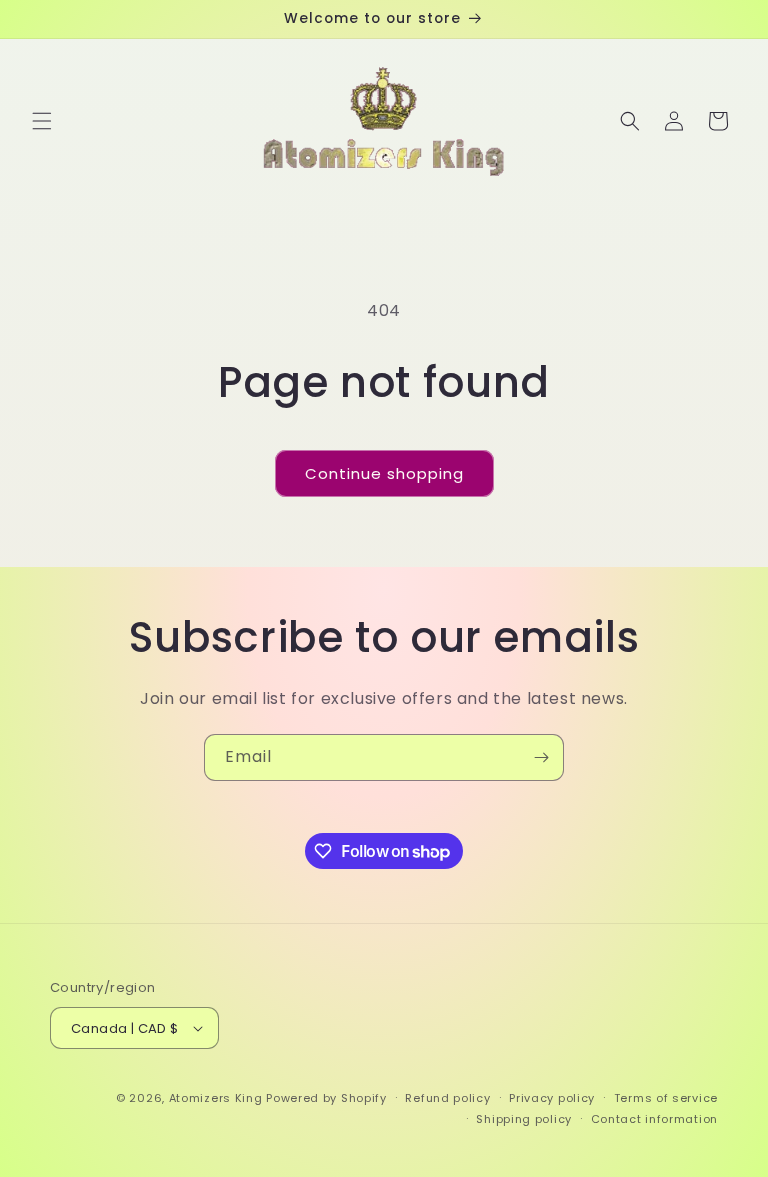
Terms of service (666, 1098)
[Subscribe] (541, 757)
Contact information (654, 1119)
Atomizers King (216, 1098)
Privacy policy (552, 1098)
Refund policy (447, 1098)
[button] (42, 121)
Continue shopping (384, 473)
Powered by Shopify (326, 1098)
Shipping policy (524, 1119)
